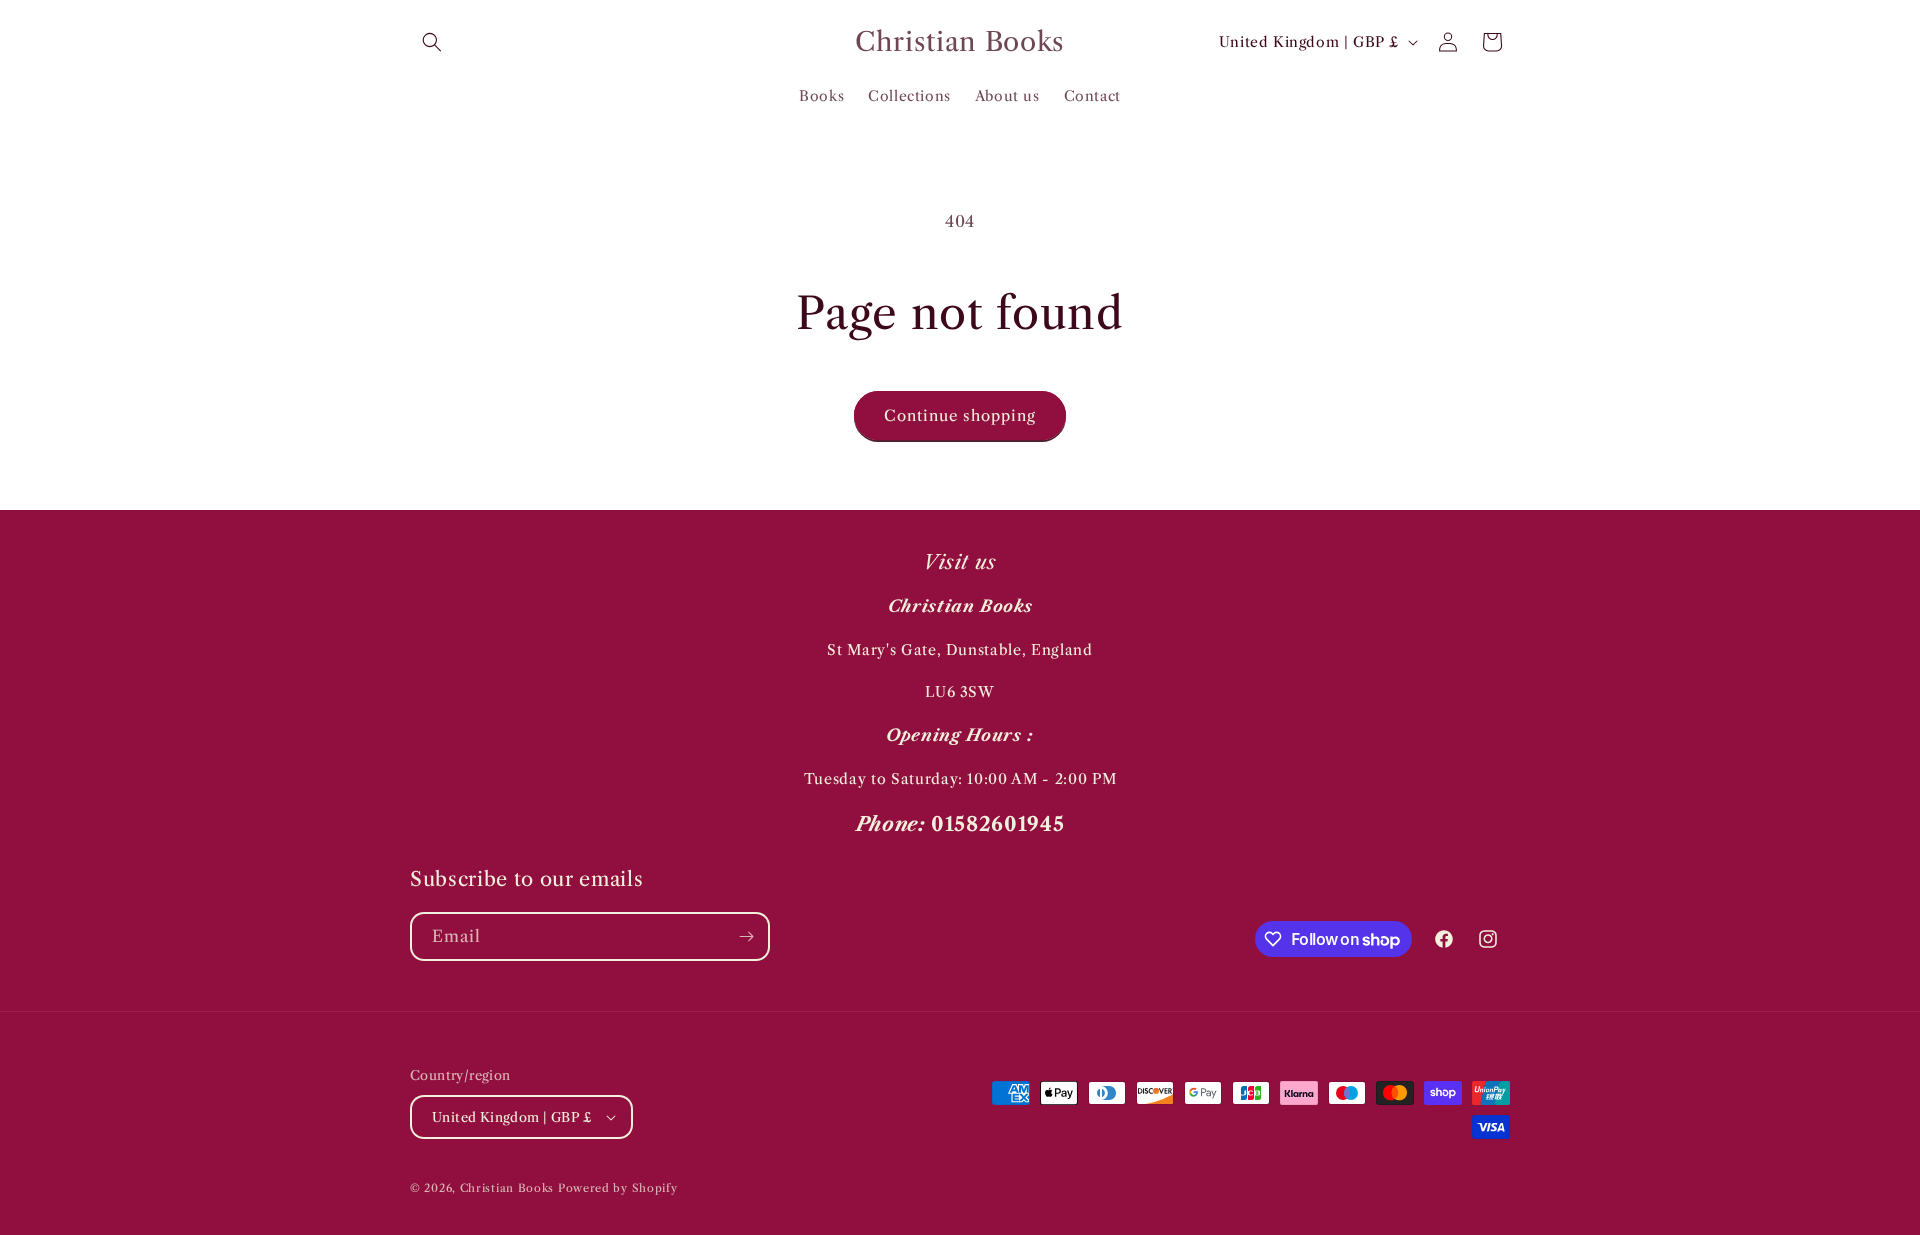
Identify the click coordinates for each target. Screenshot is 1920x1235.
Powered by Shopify (618, 1188)
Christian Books (509, 1188)
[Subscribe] (746, 936)
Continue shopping (960, 415)
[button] (432, 42)
